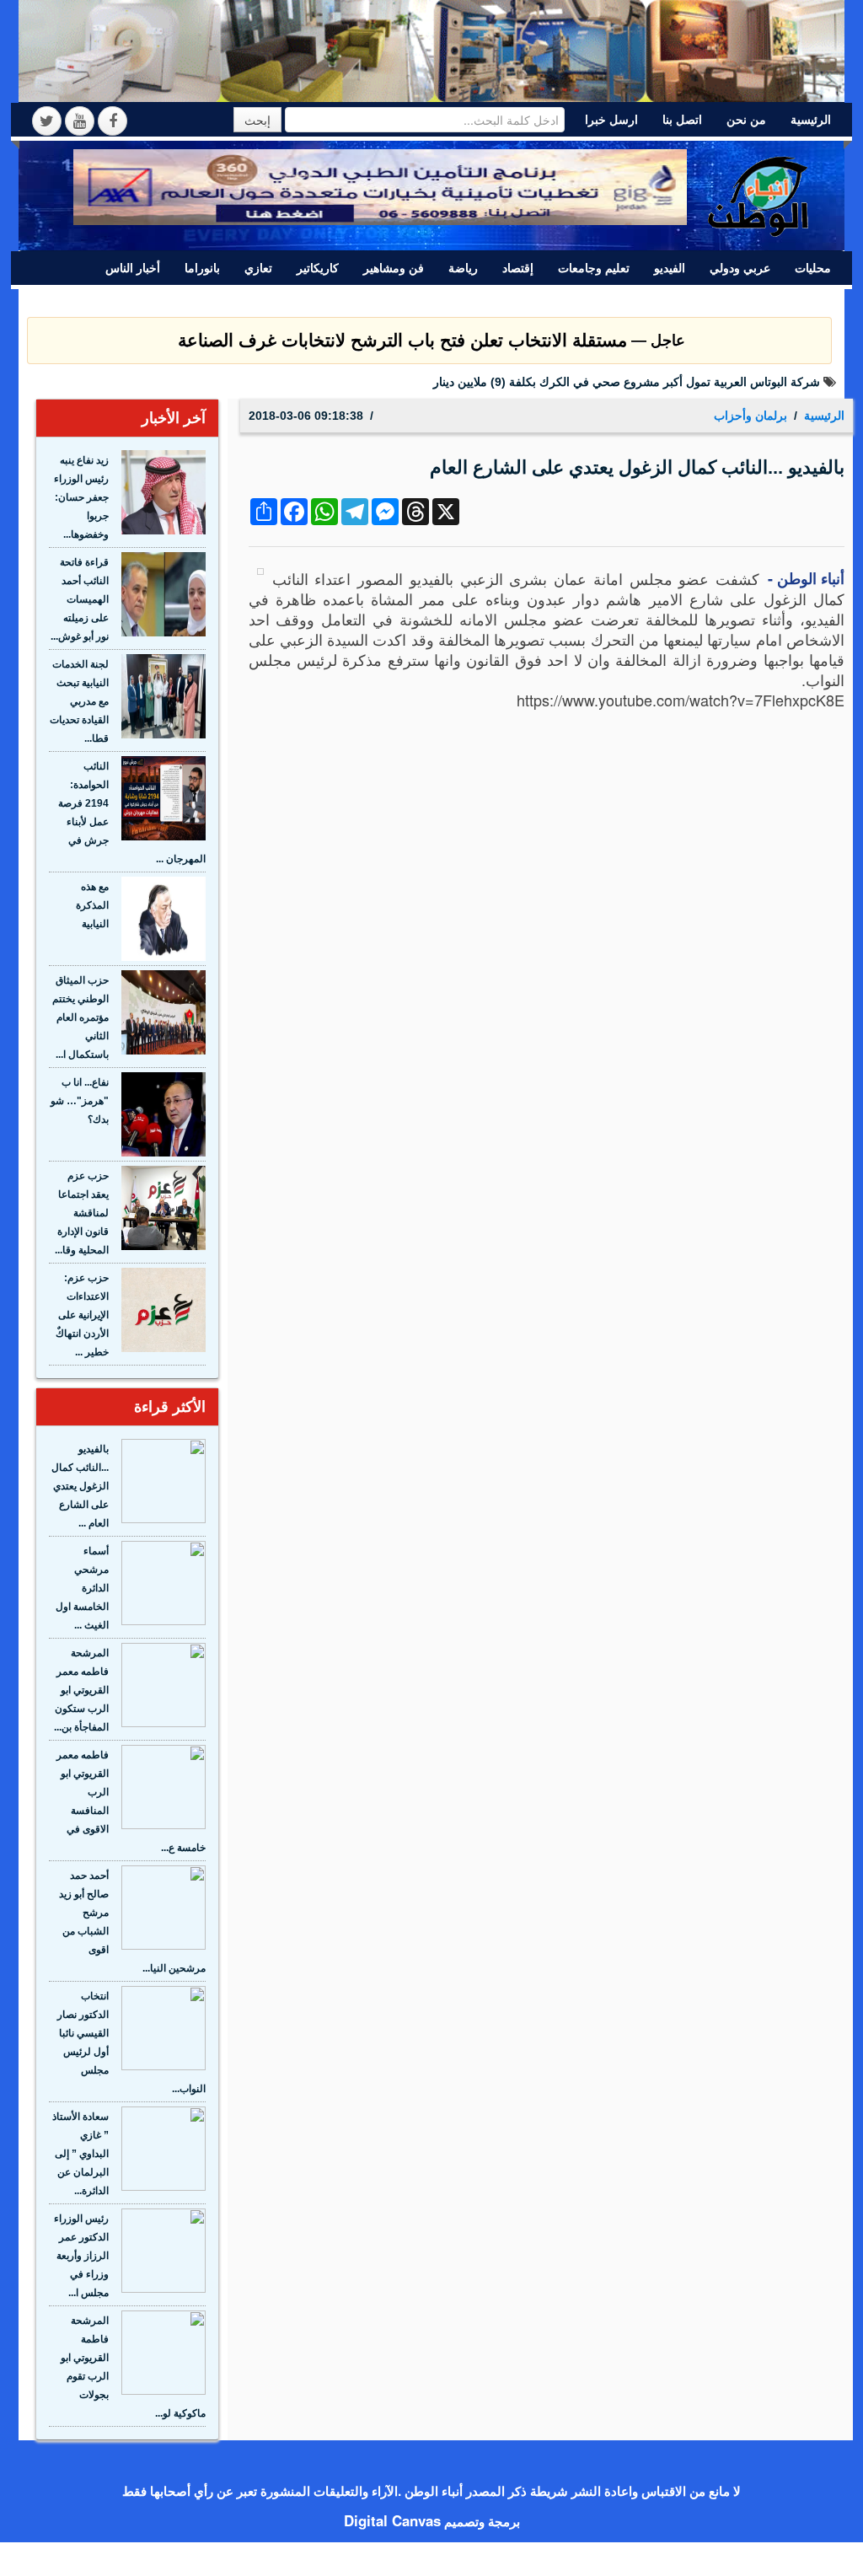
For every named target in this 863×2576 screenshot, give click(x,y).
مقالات (716, 301)
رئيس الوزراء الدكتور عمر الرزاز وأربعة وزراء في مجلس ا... (81, 2256)
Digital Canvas (392, 2520)
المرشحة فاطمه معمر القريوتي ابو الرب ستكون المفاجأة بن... (81, 1690)
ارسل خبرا (611, 120)
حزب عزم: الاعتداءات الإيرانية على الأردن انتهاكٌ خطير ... (82, 1315)
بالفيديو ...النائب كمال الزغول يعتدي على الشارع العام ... (80, 1486)
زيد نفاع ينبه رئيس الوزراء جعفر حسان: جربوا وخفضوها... (81, 497)
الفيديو (670, 268)
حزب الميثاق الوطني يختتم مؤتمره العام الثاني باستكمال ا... (80, 1017)
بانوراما (202, 268)
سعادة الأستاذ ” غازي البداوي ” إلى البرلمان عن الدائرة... (80, 2154)
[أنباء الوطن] (759, 193)
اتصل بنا (682, 120)
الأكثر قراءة (170, 1407)
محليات (813, 268)
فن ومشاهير (394, 268)
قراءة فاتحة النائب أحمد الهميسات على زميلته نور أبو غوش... (80, 599)
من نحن (746, 120)
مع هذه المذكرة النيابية (92, 905)
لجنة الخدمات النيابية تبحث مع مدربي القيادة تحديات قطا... (79, 701)
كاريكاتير (318, 268)
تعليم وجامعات (594, 268)
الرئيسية (811, 120)
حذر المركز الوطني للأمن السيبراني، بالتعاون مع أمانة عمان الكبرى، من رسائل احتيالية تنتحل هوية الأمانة (563, 382)
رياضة (463, 268)
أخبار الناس (133, 268)
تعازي (258, 268)
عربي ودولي (740, 268)
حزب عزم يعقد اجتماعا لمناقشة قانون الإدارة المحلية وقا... (82, 1213)
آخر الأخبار (174, 418)
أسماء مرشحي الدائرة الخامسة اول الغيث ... (82, 1588)
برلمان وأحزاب (794, 301)
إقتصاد (518, 268)
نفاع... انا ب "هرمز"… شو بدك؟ (80, 1101)
